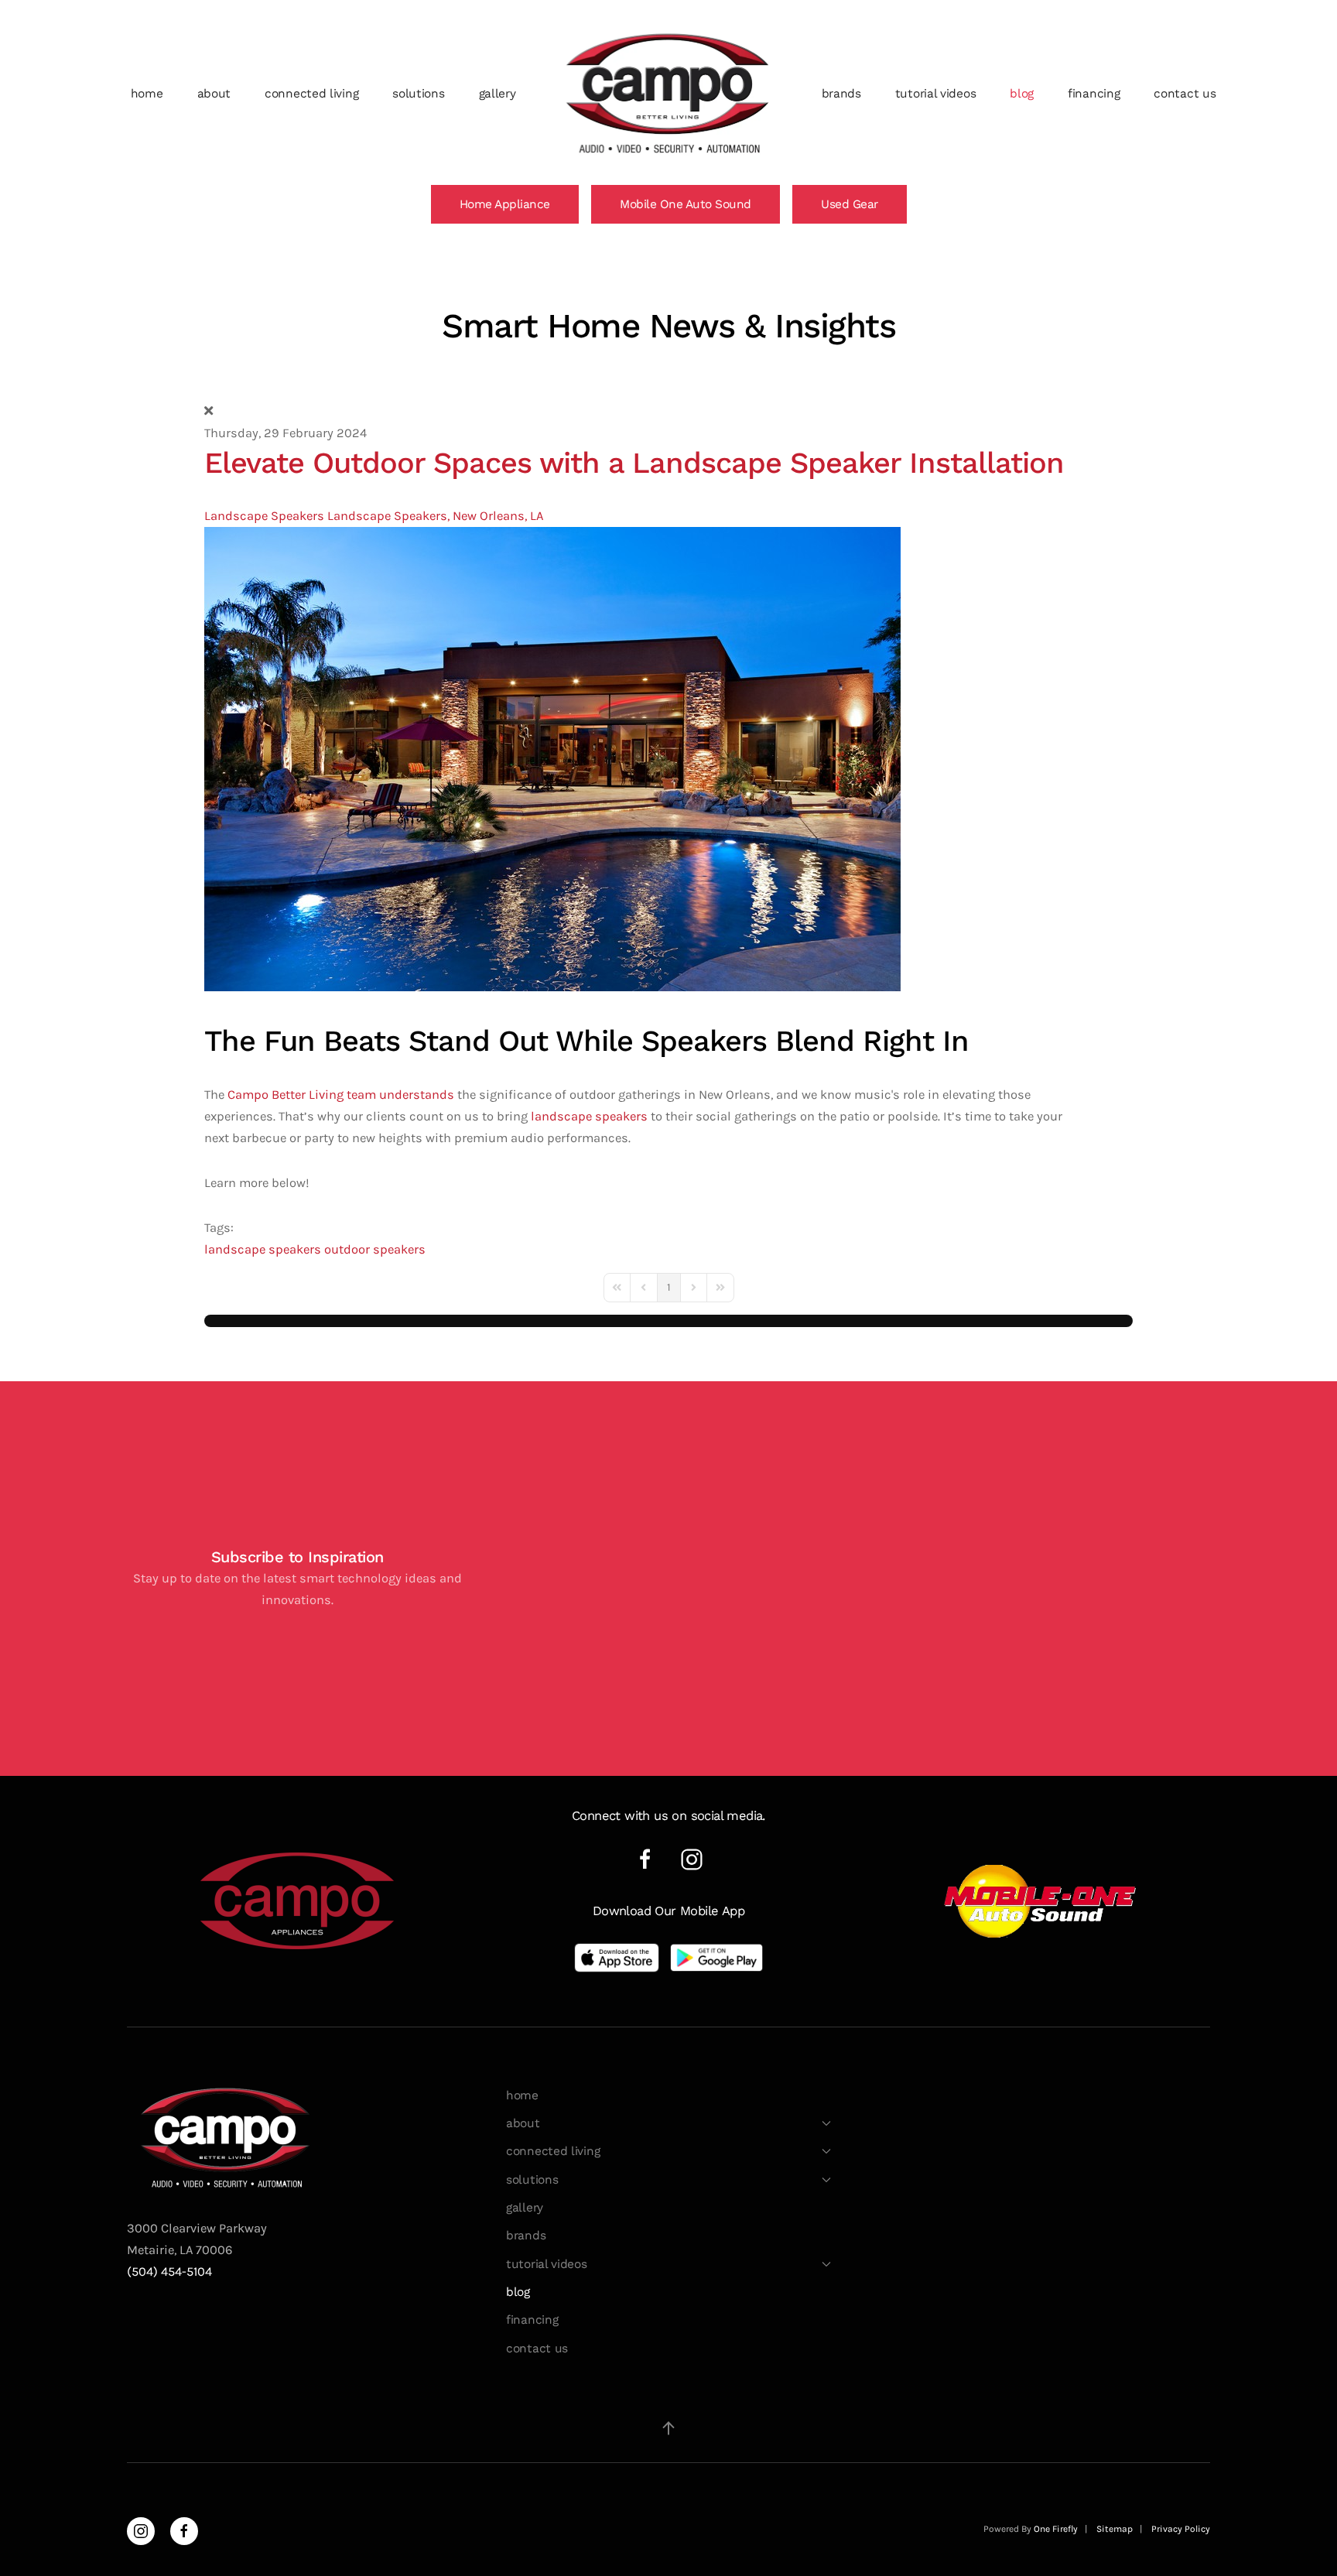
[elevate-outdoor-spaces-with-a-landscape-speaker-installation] (552, 758)
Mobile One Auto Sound (686, 204)
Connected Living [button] (311, 94)
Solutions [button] (418, 94)
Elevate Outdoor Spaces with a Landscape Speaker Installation (634, 463)
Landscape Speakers (264, 516)
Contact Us (1185, 94)
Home (147, 94)
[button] (668, 2428)
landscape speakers (589, 1116)
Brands (841, 94)
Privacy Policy (1181, 2529)
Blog (1022, 94)
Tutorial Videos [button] (936, 94)
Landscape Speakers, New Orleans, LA (435, 516)
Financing (1094, 94)
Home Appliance (505, 204)
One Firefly (1056, 2529)
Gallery (498, 94)
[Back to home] (669, 94)
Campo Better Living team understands (341, 1095)
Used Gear (850, 204)
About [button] (214, 94)
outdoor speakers (375, 1249)
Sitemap (1115, 2529)
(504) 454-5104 (169, 2272)
